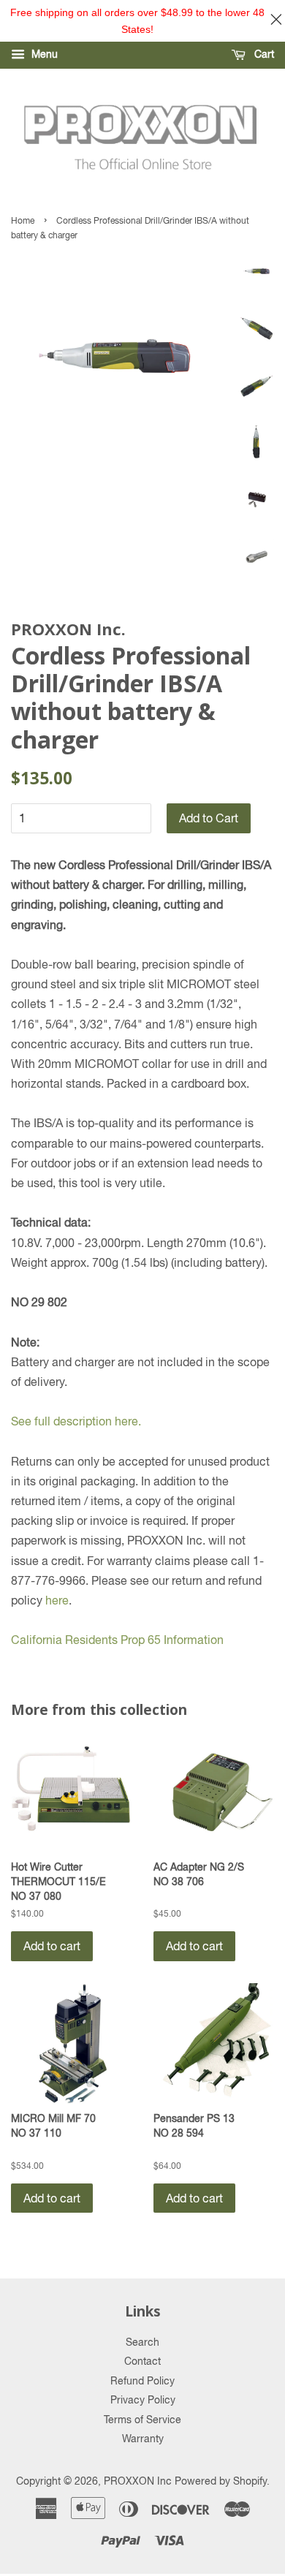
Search (142, 2342)
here (57, 1600)
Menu (43, 54)
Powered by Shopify (221, 2481)
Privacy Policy (143, 2400)
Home (23, 221)
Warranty (143, 2439)
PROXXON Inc (138, 2481)
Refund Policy (142, 2381)
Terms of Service (142, 2420)
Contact (142, 2361)
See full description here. (76, 1421)
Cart (263, 54)
